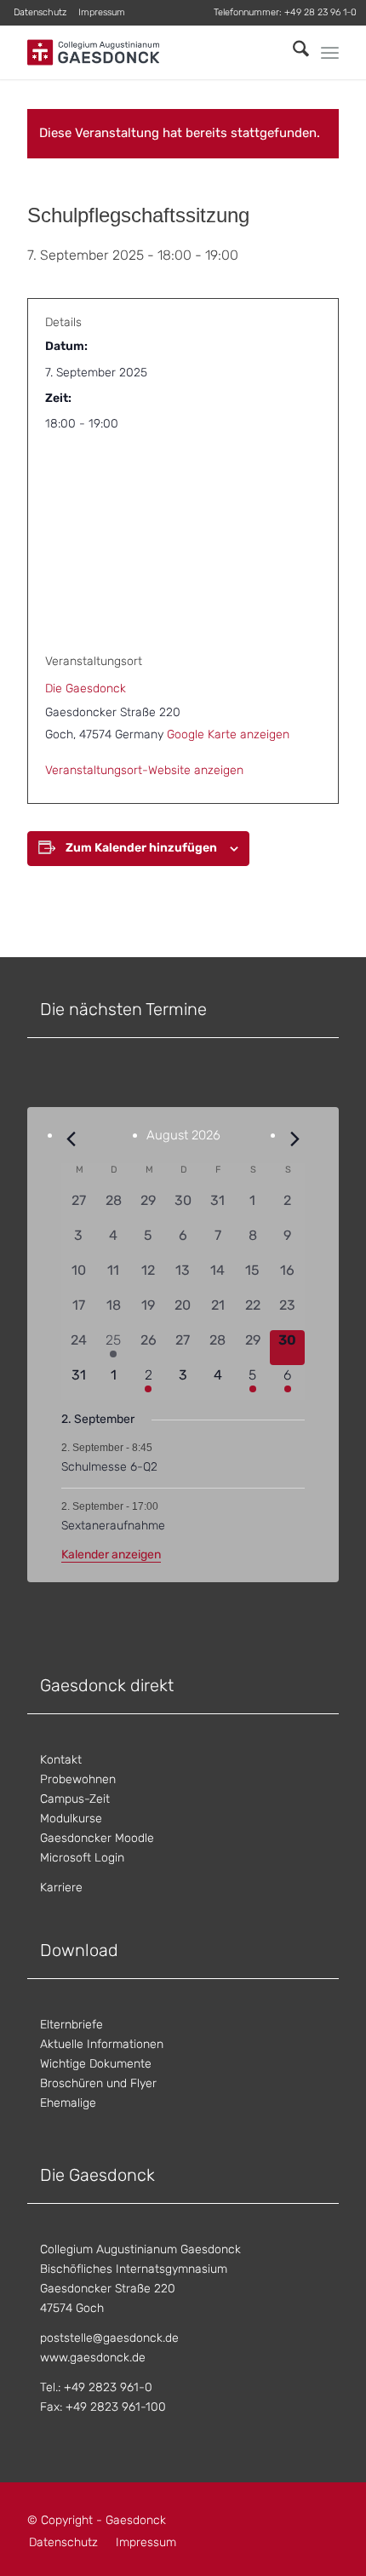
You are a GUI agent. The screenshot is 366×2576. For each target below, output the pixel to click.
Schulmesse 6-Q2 (109, 1467)
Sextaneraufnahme (113, 1526)
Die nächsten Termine (123, 1009)
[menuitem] (40, 13)
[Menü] (330, 53)
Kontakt (61, 1760)
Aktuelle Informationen (102, 2044)
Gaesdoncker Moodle (97, 1838)
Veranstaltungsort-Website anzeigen (144, 770)
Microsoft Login (82, 1858)
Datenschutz (40, 12)
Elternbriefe (71, 2025)
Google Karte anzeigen (228, 734)
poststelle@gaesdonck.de (109, 2338)
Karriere (61, 1888)
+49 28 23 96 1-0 (320, 12)
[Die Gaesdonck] (152, 52)
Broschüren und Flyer (98, 2083)
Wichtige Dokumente (96, 2064)
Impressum (102, 12)
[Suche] (292, 52)
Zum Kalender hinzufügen (141, 848)
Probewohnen (78, 1779)
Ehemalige (68, 2103)
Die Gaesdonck (86, 688)
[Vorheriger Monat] (71, 1139)
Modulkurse (71, 1819)
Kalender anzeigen (111, 1555)
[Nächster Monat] (295, 1139)
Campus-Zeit (75, 1799)
